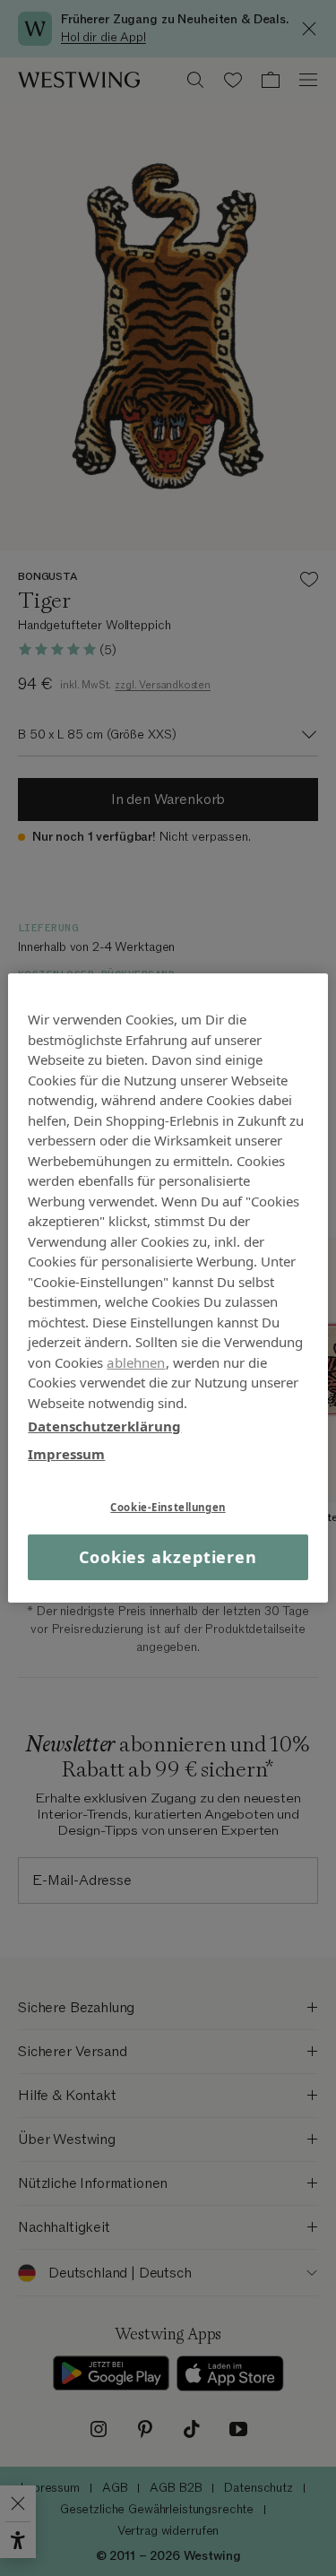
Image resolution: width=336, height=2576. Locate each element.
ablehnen (136, 1361)
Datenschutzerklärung (104, 1426)
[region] (168, 1288)
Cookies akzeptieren (168, 1557)
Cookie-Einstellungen (168, 1507)
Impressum (66, 1453)
